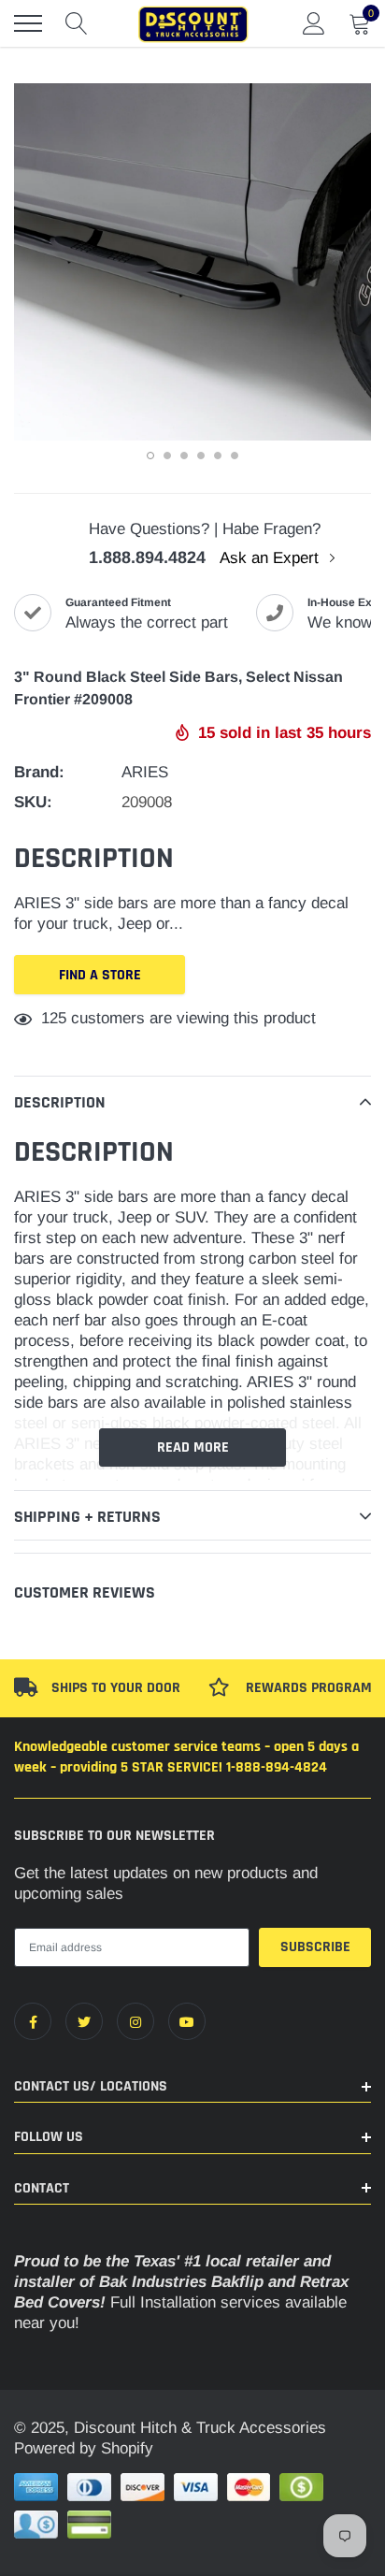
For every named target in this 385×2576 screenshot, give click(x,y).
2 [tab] (167, 456)
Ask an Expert (271, 558)
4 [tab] (201, 456)
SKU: (33, 802)
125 (54, 1018)
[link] (33, 2021)
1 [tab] (150, 456)
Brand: (39, 772)
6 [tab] (235, 456)
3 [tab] (184, 456)
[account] (314, 23)
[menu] (28, 23)
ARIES (145, 772)
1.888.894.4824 (147, 557)
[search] (77, 23)
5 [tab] (218, 456)
